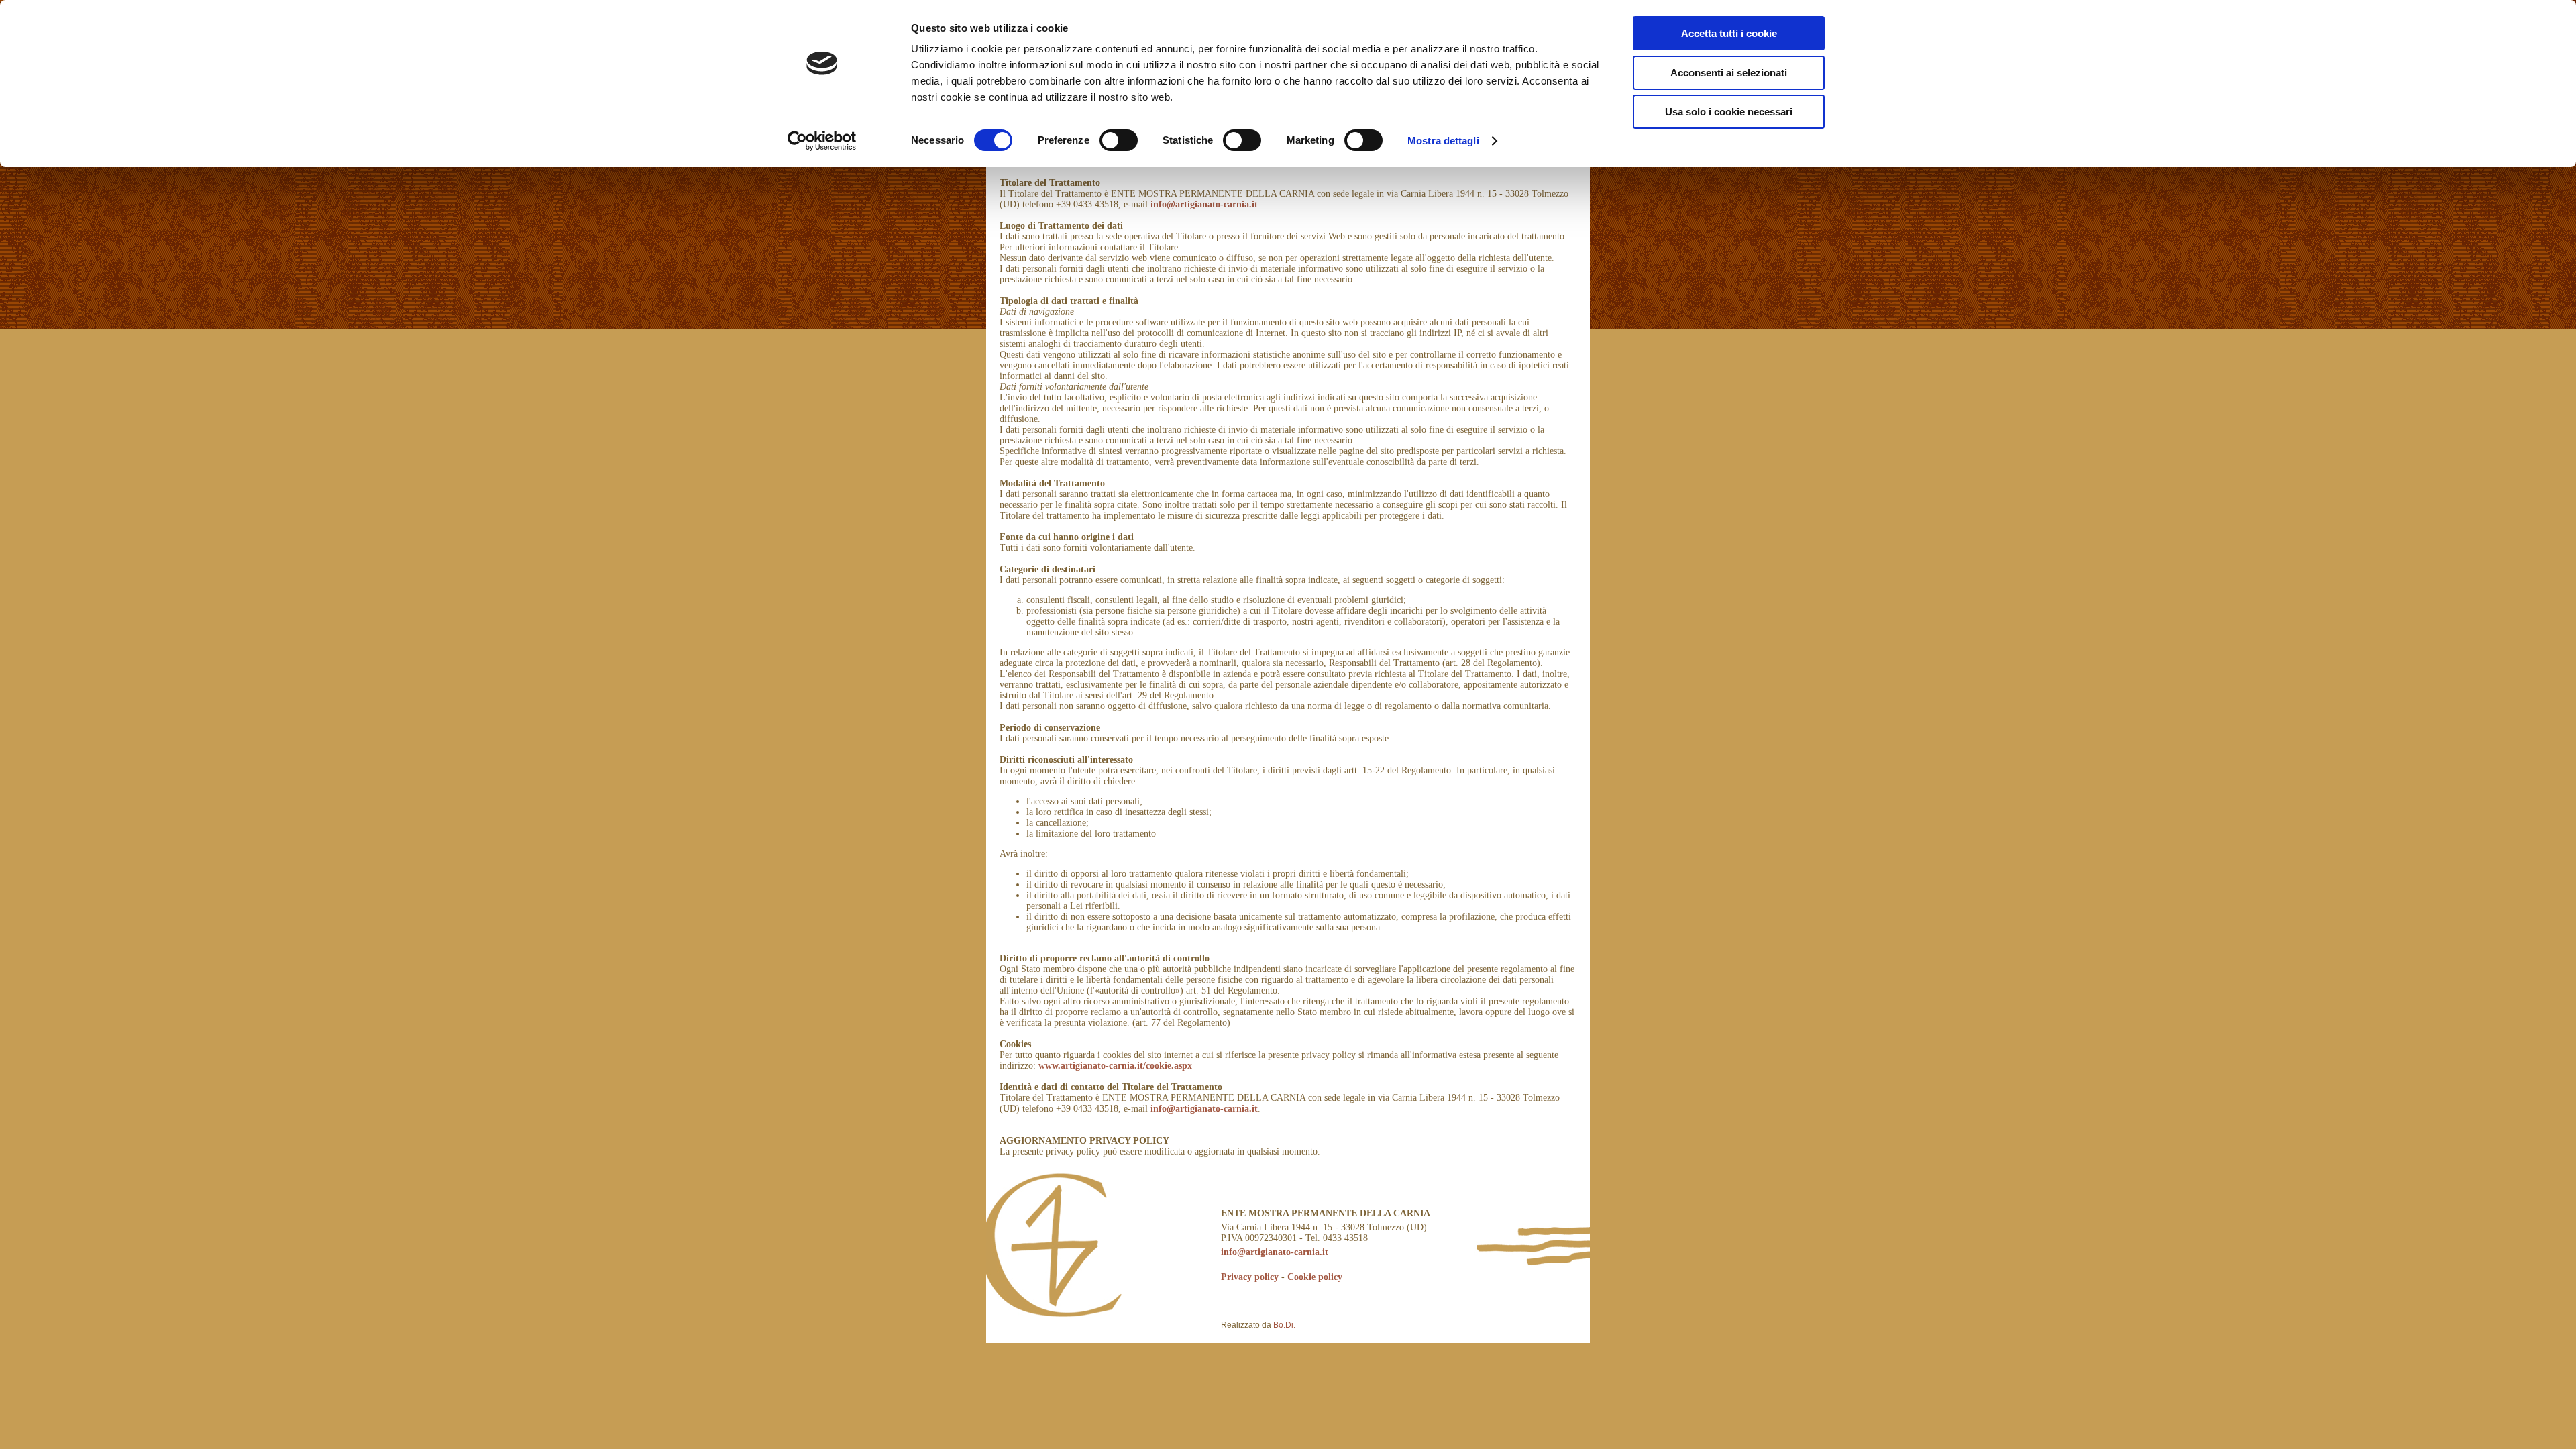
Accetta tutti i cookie (1729, 33)
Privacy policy (1250, 1277)
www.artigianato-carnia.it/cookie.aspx (1115, 1066)
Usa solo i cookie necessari (1729, 112)
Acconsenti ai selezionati (1729, 73)
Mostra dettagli (1443, 141)
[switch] (1119, 140)
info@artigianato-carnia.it (1204, 204)
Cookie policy (1315, 1277)
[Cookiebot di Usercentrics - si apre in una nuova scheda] (822, 141)
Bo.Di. (1284, 1325)
